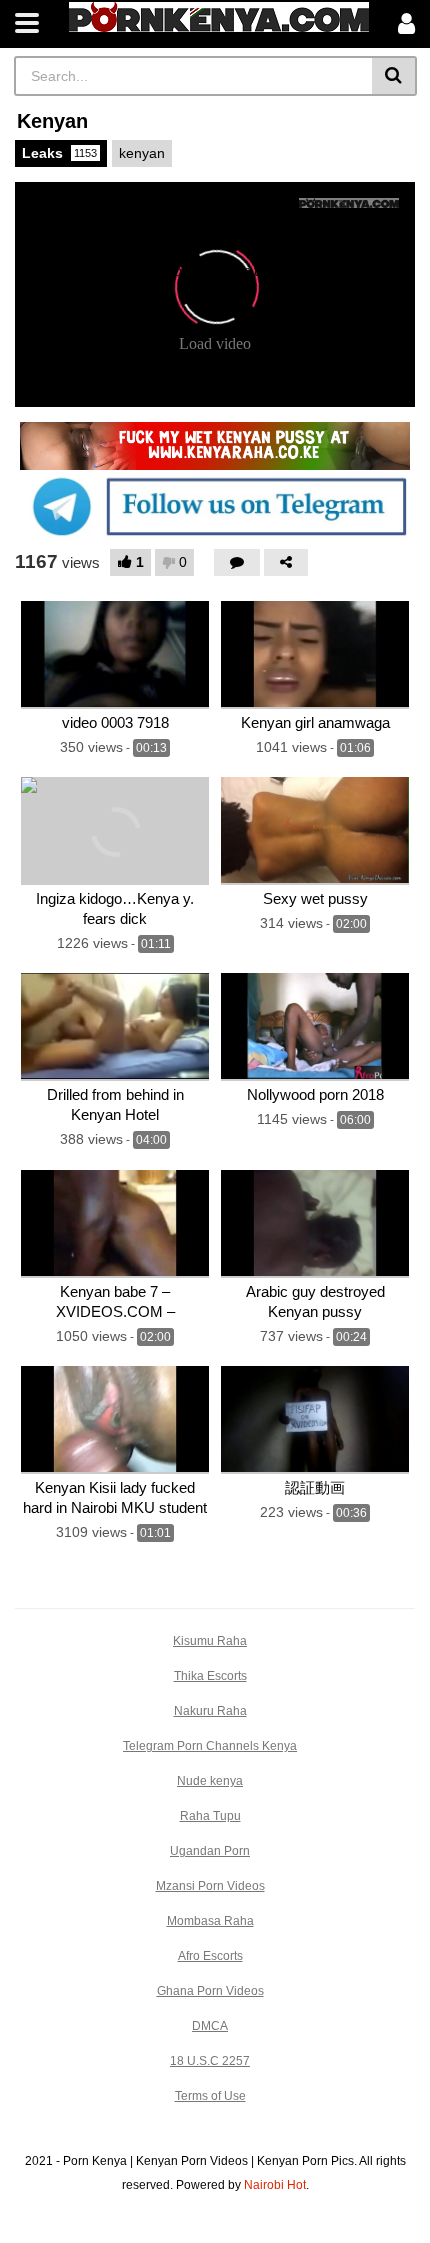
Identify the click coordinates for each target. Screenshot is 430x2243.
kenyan (142, 153)
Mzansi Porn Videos (210, 1886)
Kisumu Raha (210, 1641)
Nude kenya (210, 1781)
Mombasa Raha (210, 1921)
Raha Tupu (210, 1816)
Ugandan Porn (210, 1851)
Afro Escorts (210, 1956)
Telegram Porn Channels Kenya (210, 1746)
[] (394, 76)
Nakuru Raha (210, 1711)
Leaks (59, 153)
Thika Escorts (210, 1676)
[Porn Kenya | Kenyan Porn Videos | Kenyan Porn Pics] (219, 17)
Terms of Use (210, 2096)
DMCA (210, 2026)
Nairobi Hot (275, 2185)
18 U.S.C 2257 (210, 2061)
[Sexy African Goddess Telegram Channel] (215, 506)
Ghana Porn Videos (210, 1991)
